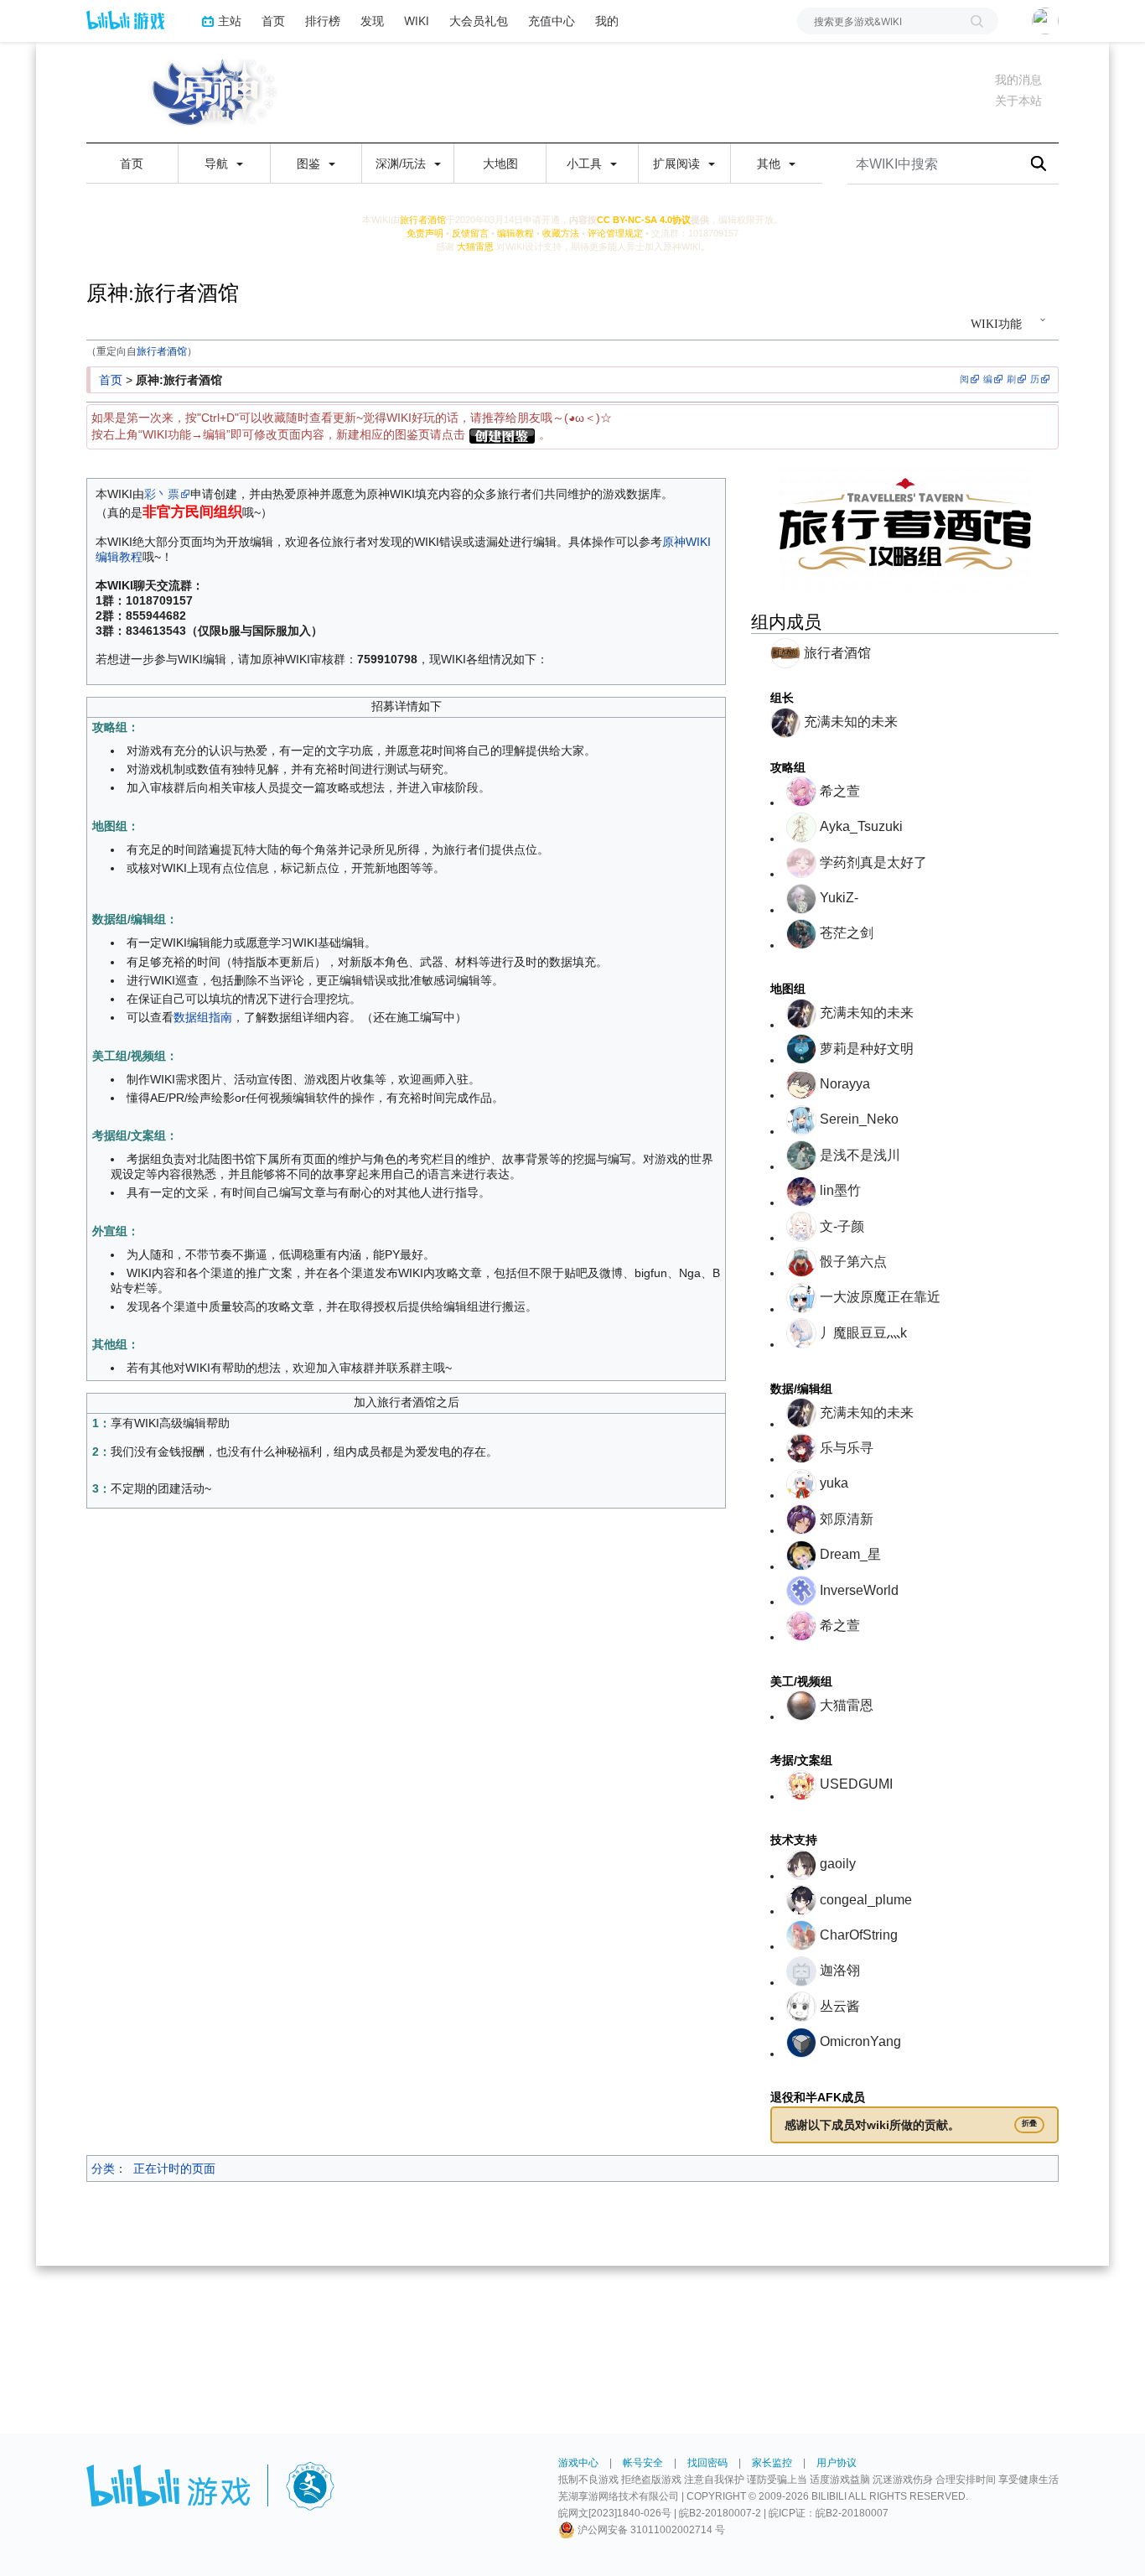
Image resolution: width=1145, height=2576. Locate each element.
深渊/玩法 (402, 164)
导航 (218, 164)
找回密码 (707, 2463)
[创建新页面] (502, 434)
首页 (273, 21)
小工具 (586, 164)
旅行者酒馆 (162, 351)
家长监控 (772, 2463)
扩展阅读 (678, 164)
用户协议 (837, 2463)
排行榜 (323, 21)
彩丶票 (162, 494)
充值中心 (552, 21)
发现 (372, 21)
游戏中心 (578, 2463)
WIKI (417, 21)
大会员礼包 (479, 21)
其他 (770, 164)
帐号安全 (643, 2463)
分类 (103, 2168)
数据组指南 (203, 1017)
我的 (607, 21)
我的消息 (1018, 80)
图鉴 (310, 164)
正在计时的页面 (174, 2168)
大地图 (500, 164)
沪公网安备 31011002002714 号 (650, 2530)
